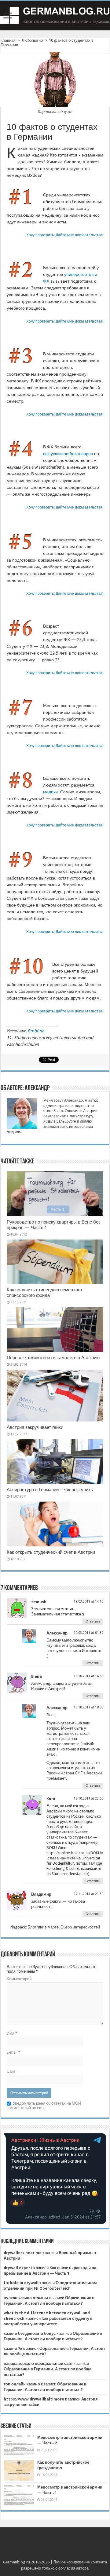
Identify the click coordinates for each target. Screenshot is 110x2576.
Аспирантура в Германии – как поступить (50, 1490)
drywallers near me (23, 2253)
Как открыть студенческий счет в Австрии (51, 1552)
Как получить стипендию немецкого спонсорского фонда (44, 1293)
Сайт (11, 2071)
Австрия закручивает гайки (35, 1427)
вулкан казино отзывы (26, 2298)
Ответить (93, 1621)
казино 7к (13, 2348)
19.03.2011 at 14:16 (88, 1601)
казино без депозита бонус (30, 2333)
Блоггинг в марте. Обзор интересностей (64, 1927)
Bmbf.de (36, 1031)
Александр (57, 1633)
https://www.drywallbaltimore (34, 2399)
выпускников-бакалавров (68, 454)
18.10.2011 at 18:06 (88, 1707)
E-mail (14, 2052)
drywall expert (18, 2268)
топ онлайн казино (22, 2384)
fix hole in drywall (21, 2283)
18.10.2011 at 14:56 (88, 1676)
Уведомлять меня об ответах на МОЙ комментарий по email (44, 2106)
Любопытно (32, 40)
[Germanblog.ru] (55, 16)
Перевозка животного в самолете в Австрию (53, 1358)
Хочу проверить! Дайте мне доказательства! (65, 235)
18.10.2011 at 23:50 (88, 1799)
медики (50, 792)
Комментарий (19, 1979)
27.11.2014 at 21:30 (88, 1894)
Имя (12, 2033)
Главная (8, 40)
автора (82, 2568)
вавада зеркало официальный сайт (38, 2363)
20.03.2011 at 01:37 (88, 1633)
